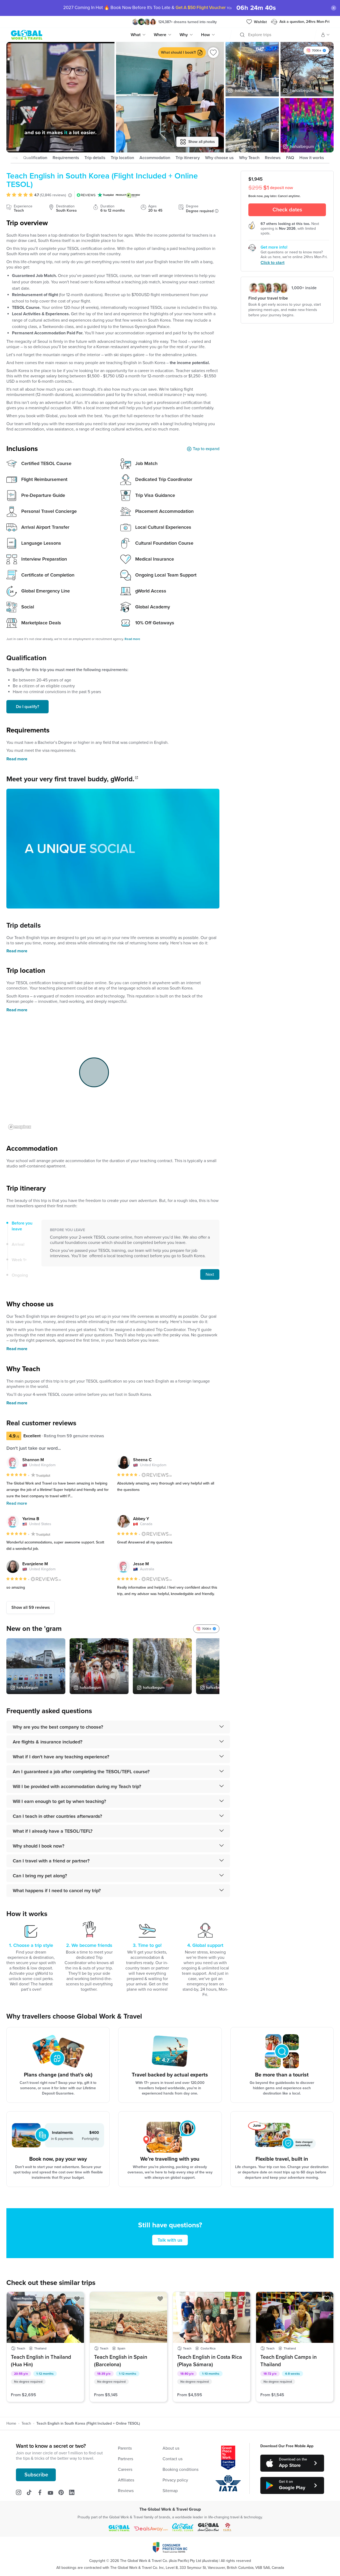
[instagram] (21, 2493)
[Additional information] (217, 211)
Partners (126, 2459)
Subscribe (36, 2475)
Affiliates (126, 2480)
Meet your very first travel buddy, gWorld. (70, 779)
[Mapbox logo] (20, 1127)
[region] (60, 97)
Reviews (126, 2491)
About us (171, 2448)
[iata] (228, 2483)
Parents (125, 2448)
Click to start (273, 263)
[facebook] (42, 2493)
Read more (17, 759)
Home (11, 2424)
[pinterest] (64, 2493)
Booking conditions (180, 2470)
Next (210, 1274)
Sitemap (170, 2491)
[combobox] (249, 35)
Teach (26, 2424)
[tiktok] (32, 2493)
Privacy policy (175, 2480)
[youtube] (53, 2493)
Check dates (287, 210)
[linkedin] (74, 2493)
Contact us (173, 2459)
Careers (125, 2470)
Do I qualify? (27, 707)
